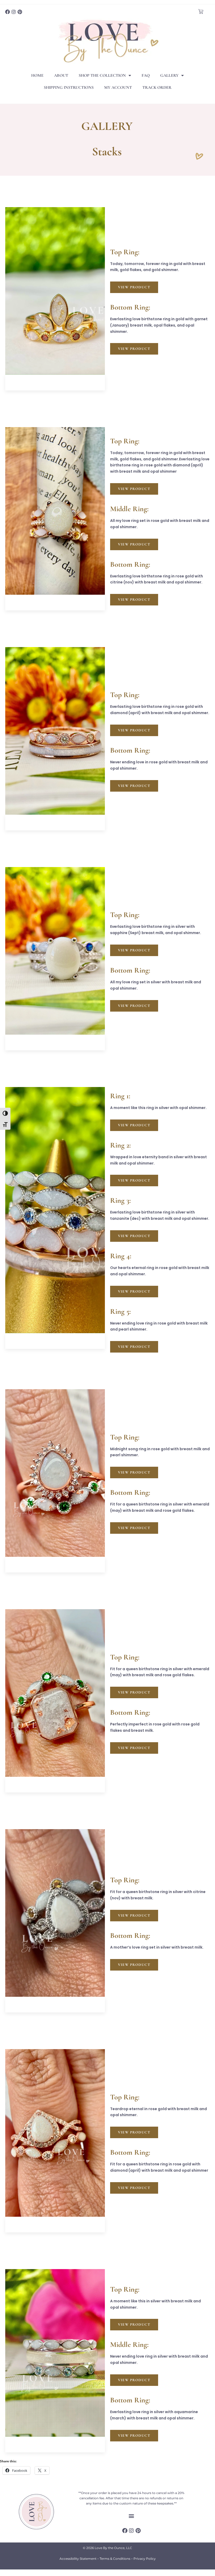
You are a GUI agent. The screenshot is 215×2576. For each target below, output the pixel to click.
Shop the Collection (102, 75)
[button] (131, 2516)
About (61, 75)
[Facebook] (8, 12)
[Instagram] (14, 12)
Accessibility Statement (78, 2559)
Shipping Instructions (69, 87)
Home (37, 75)
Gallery (169, 75)
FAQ (146, 75)
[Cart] (201, 12)
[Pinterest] (20, 12)
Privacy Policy (145, 2559)
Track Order (157, 87)
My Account (118, 87)
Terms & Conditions (115, 2559)
